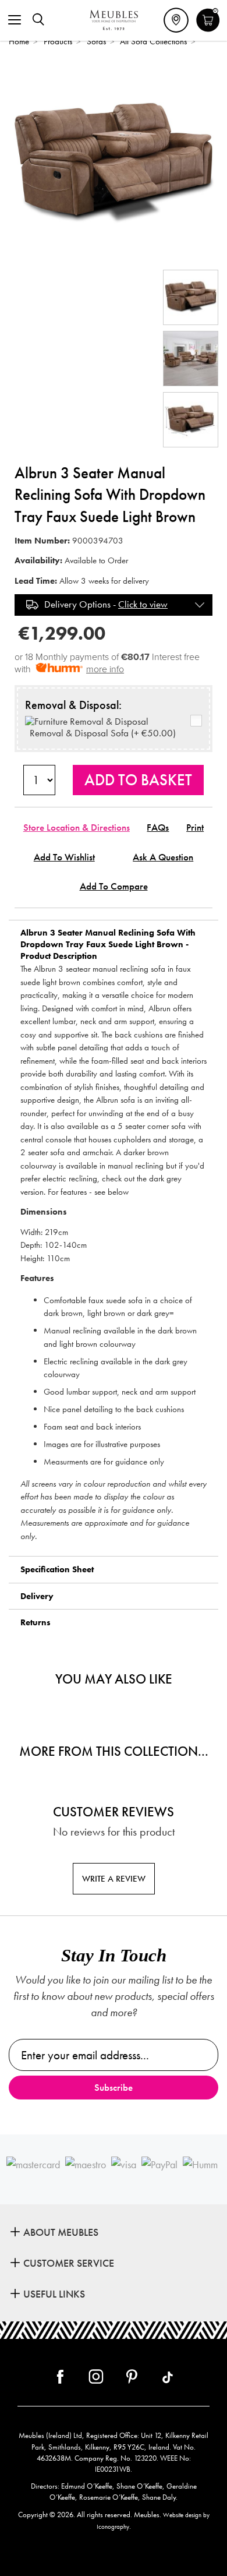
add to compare (114, 886)
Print (195, 828)
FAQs (158, 828)
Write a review (114, 1879)
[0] (208, 30)
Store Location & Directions (77, 828)
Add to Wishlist (64, 857)
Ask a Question (163, 857)
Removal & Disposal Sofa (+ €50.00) (100, 733)
